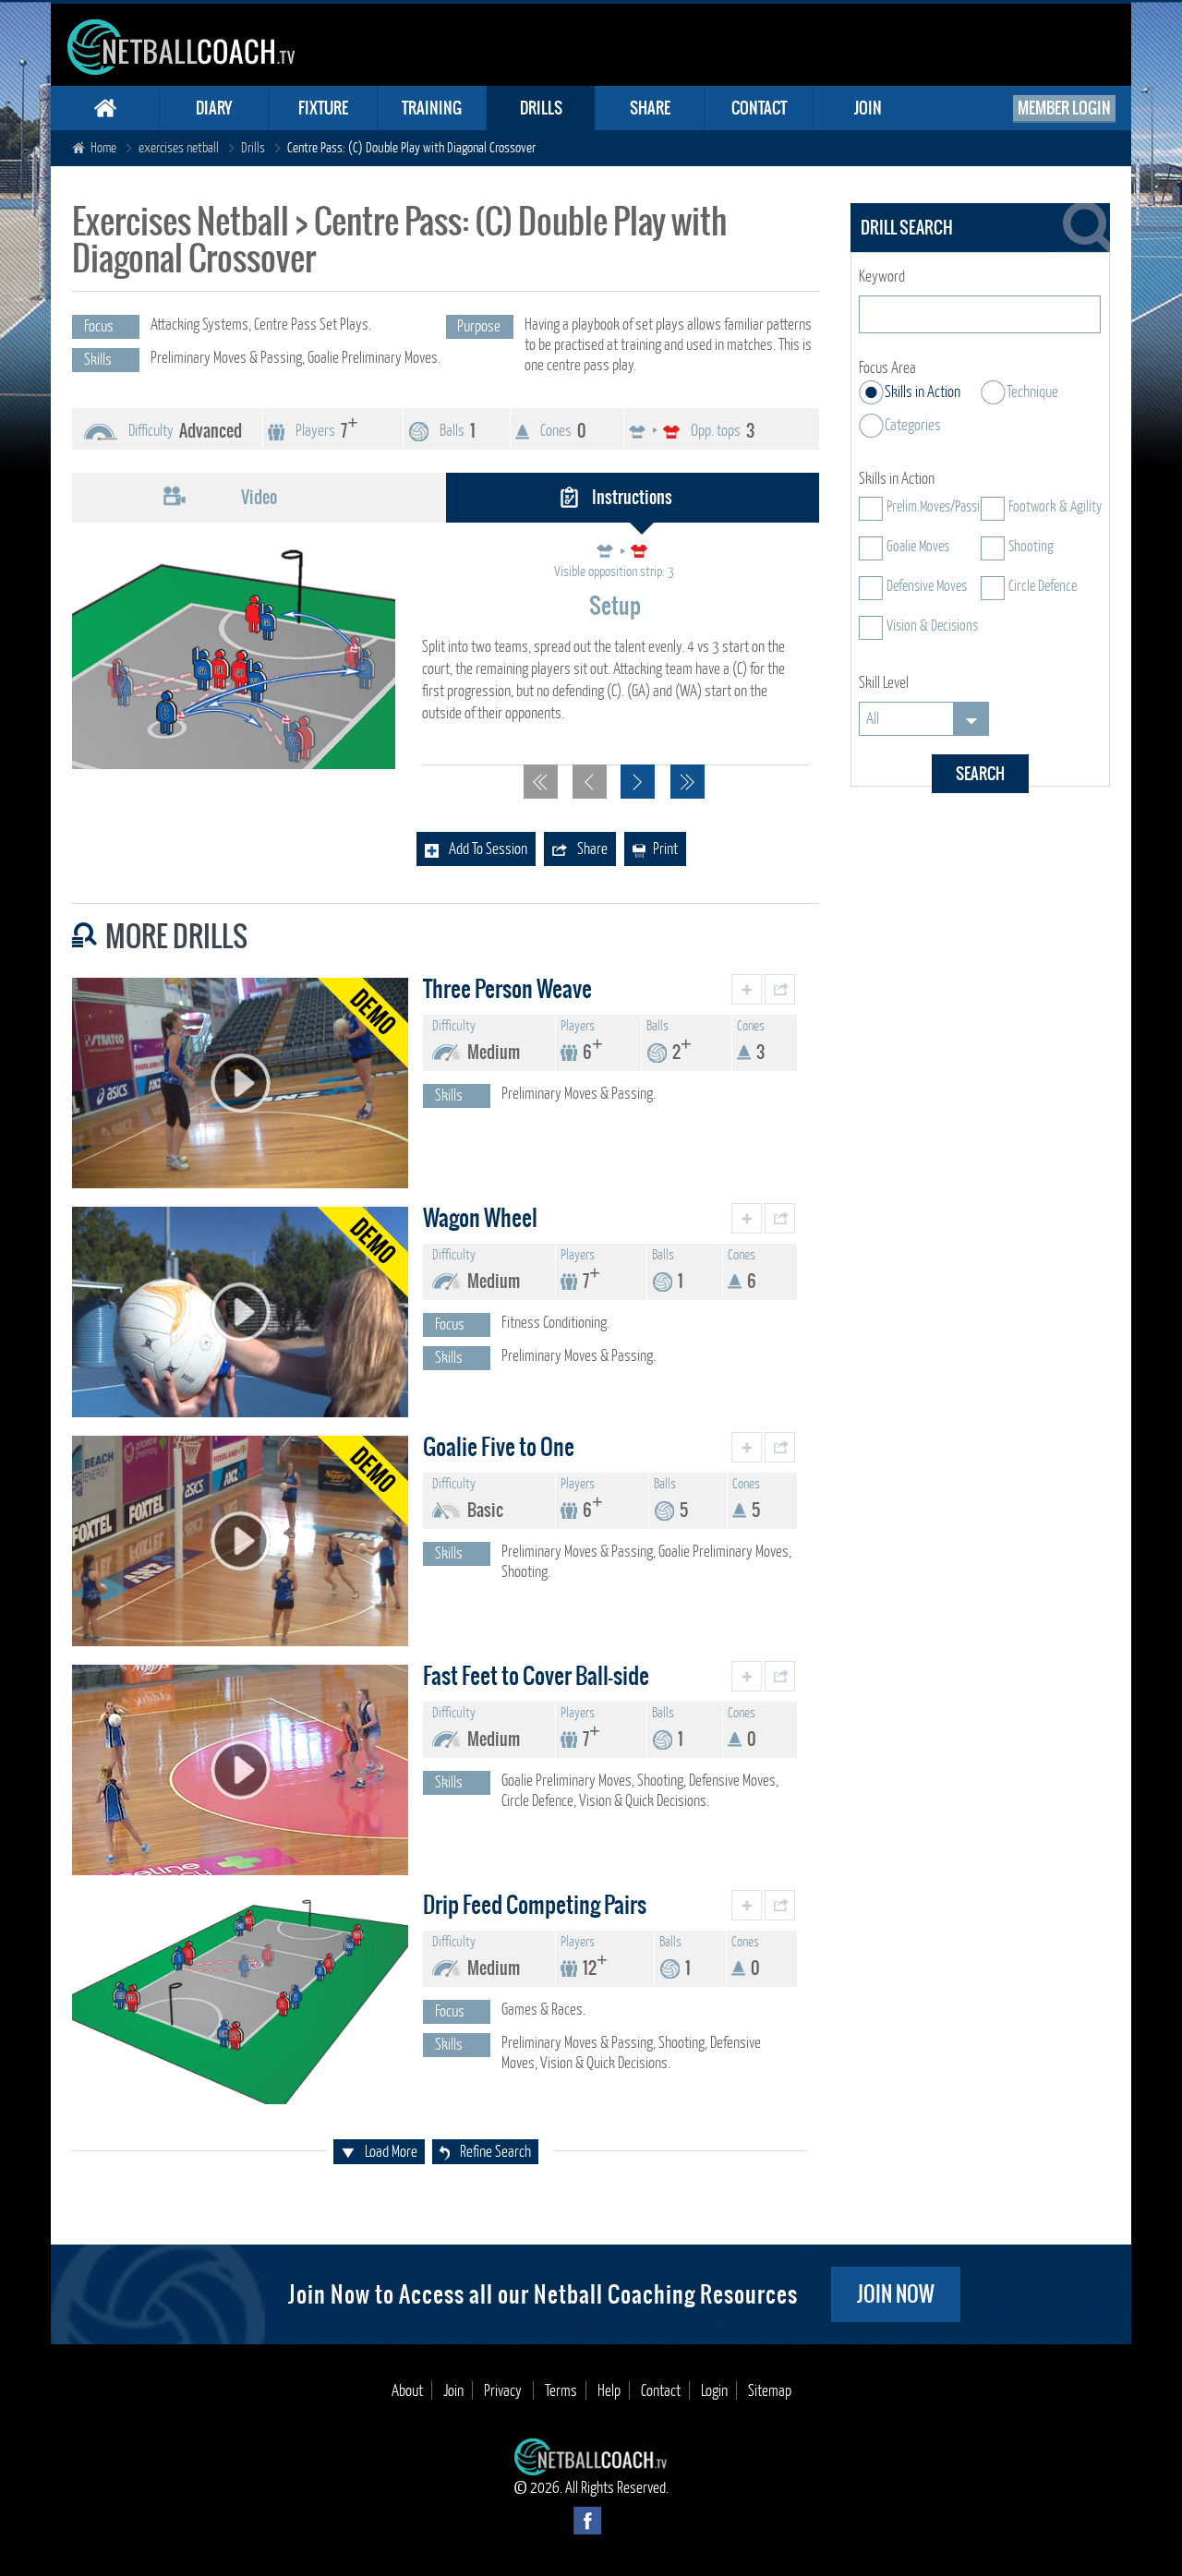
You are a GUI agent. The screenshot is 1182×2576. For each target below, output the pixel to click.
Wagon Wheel (480, 1218)
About (407, 2391)
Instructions (632, 497)
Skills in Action (923, 392)
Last (687, 782)
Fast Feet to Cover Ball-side (536, 1676)
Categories (913, 425)
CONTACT (759, 108)
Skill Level (884, 683)
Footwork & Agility (1055, 507)
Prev (590, 782)
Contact (661, 2391)
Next (638, 782)
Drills (253, 148)
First (541, 782)
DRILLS (541, 108)
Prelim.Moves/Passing (940, 507)
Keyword (882, 277)
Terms (561, 2391)
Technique (1032, 392)
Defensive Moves (927, 586)
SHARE (650, 108)
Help (609, 2391)
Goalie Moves (918, 547)
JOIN (868, 108)
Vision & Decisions (932, 626)
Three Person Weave (507, 989)
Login (714, 2391)
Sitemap (770, 2391)
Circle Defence (1043, 586)
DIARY (214, 108)
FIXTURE (323, 108)
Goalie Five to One (499, 1447)
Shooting (1031, 547)
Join (453, 2391)
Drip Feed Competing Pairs (535, 1905)
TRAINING (432, 108)
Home (103, 148)
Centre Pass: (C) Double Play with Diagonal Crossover (411, 148)
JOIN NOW (896, 2294)
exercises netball (179, 148)
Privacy (504, 2391)
